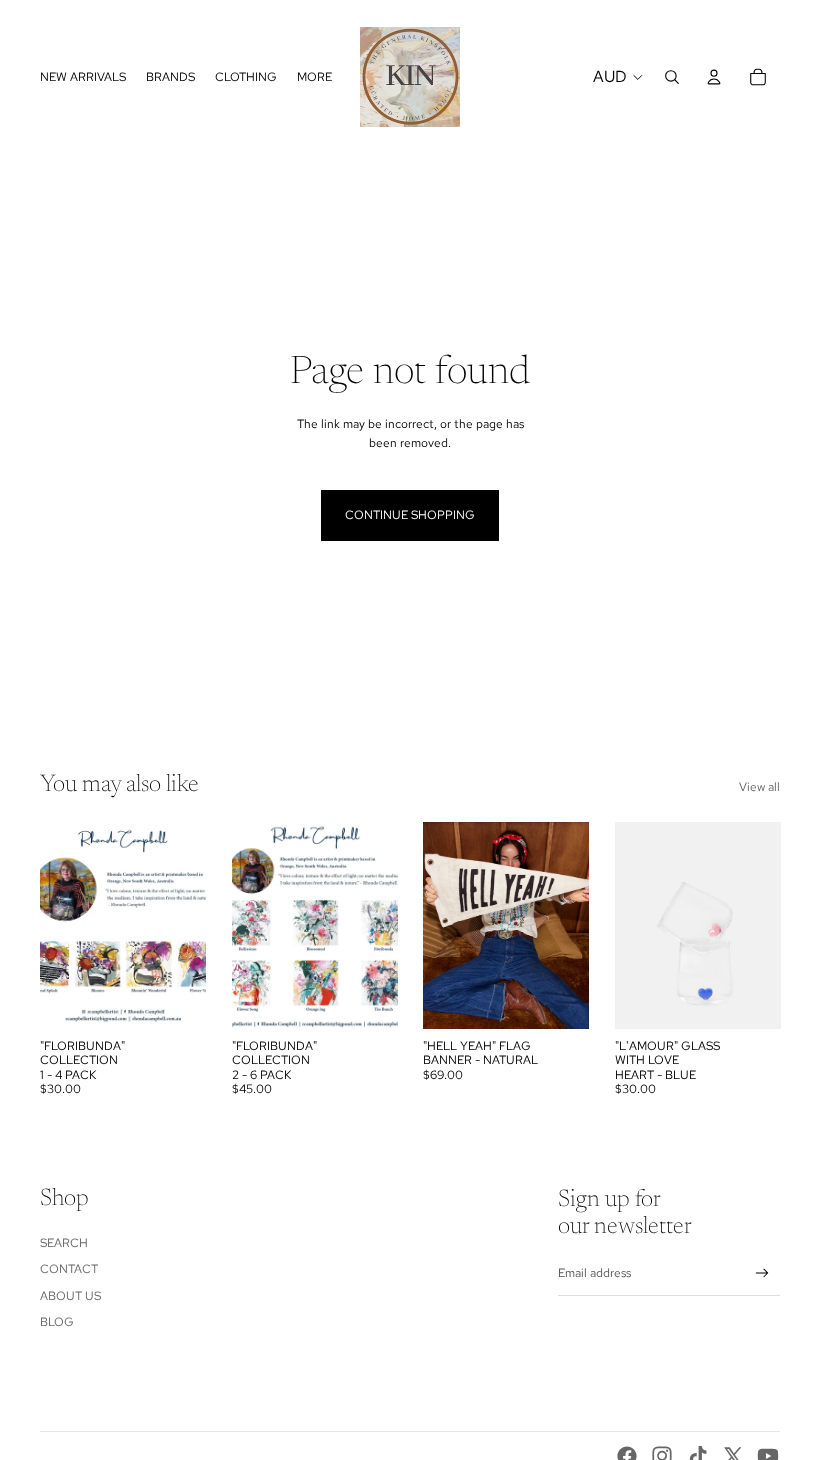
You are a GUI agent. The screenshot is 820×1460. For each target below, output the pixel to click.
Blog (57, 1322)
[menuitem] (314, 77)
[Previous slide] (438, 926)
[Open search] (672, 77)
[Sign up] (762, 1273)
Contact (69, 1269)
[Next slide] (572, 926)
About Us (70, 1296)
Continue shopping (410, 515)
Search (64, 1243)
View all (759, 787)
